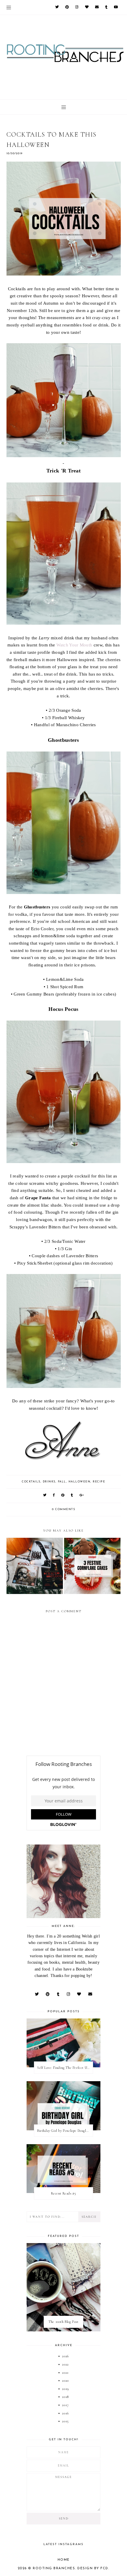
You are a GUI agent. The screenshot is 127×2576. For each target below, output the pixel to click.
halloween (80, 1482)
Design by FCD (93, 2568)
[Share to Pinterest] (63, 1496)
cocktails (31, 1482)
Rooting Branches (54, 2568)
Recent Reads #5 (64, 2193)
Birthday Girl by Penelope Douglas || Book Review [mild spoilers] (65, 2131)
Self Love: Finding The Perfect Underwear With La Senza (65, 2068)
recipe (99, 1482)
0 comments (63, 1509)
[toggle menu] (9, 7)
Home (64, 2560)
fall (62, 1482)
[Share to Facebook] (54, 1496)
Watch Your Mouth (74, 645)
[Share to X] (45, 1496)
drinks (49, 1482)
